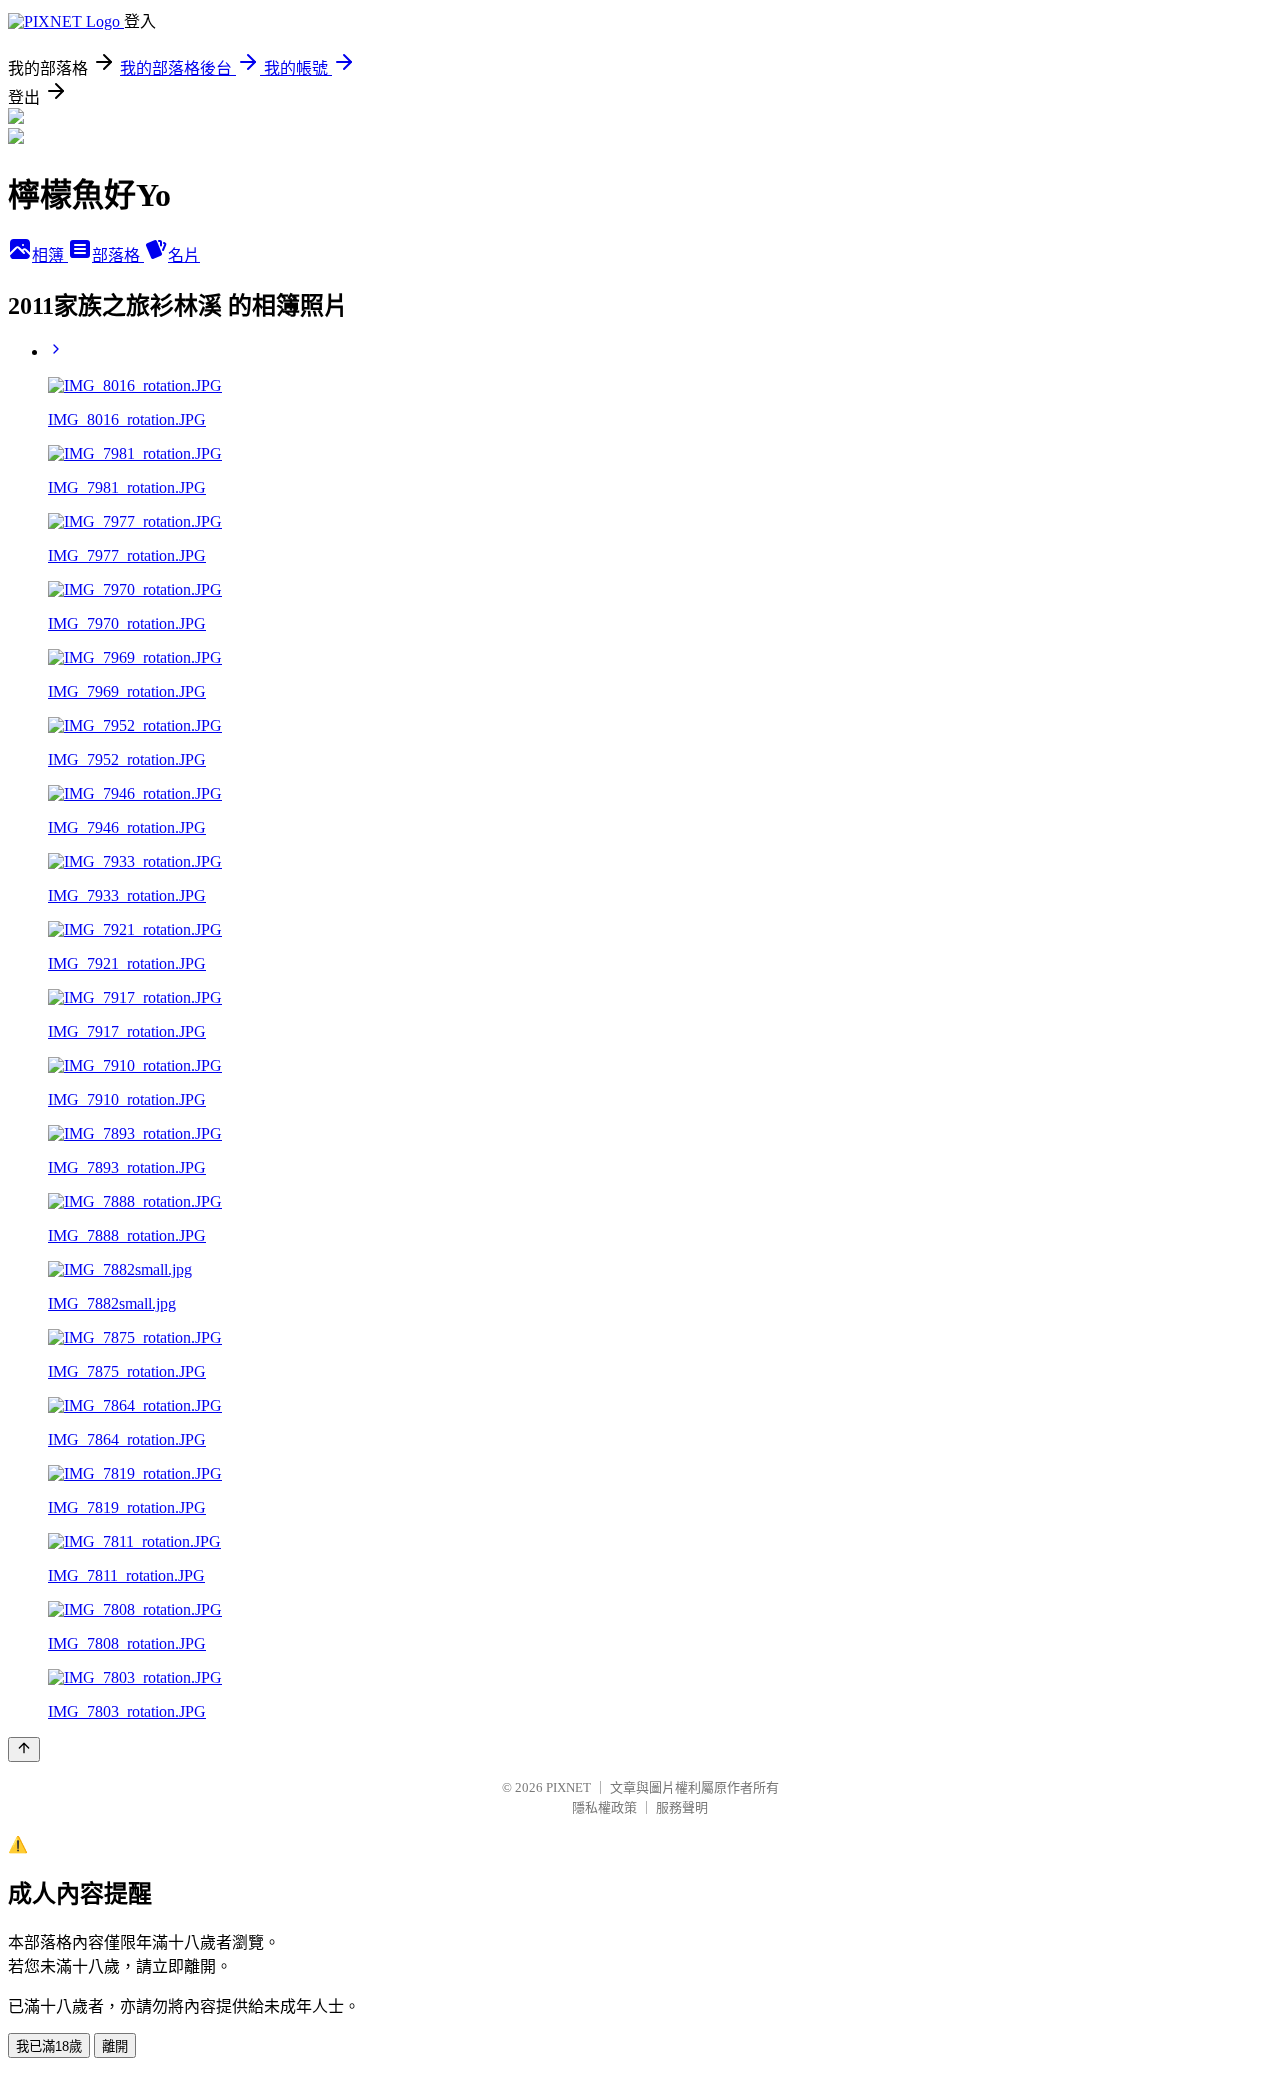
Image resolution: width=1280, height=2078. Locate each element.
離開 (115, 2046)
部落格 (118, 255)
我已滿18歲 (49, 2046)
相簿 (50, 255)
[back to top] (24, 1749)
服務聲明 (682, 1807)
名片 (184, 255)
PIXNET (568, 1787)
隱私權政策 (604, 1807)
